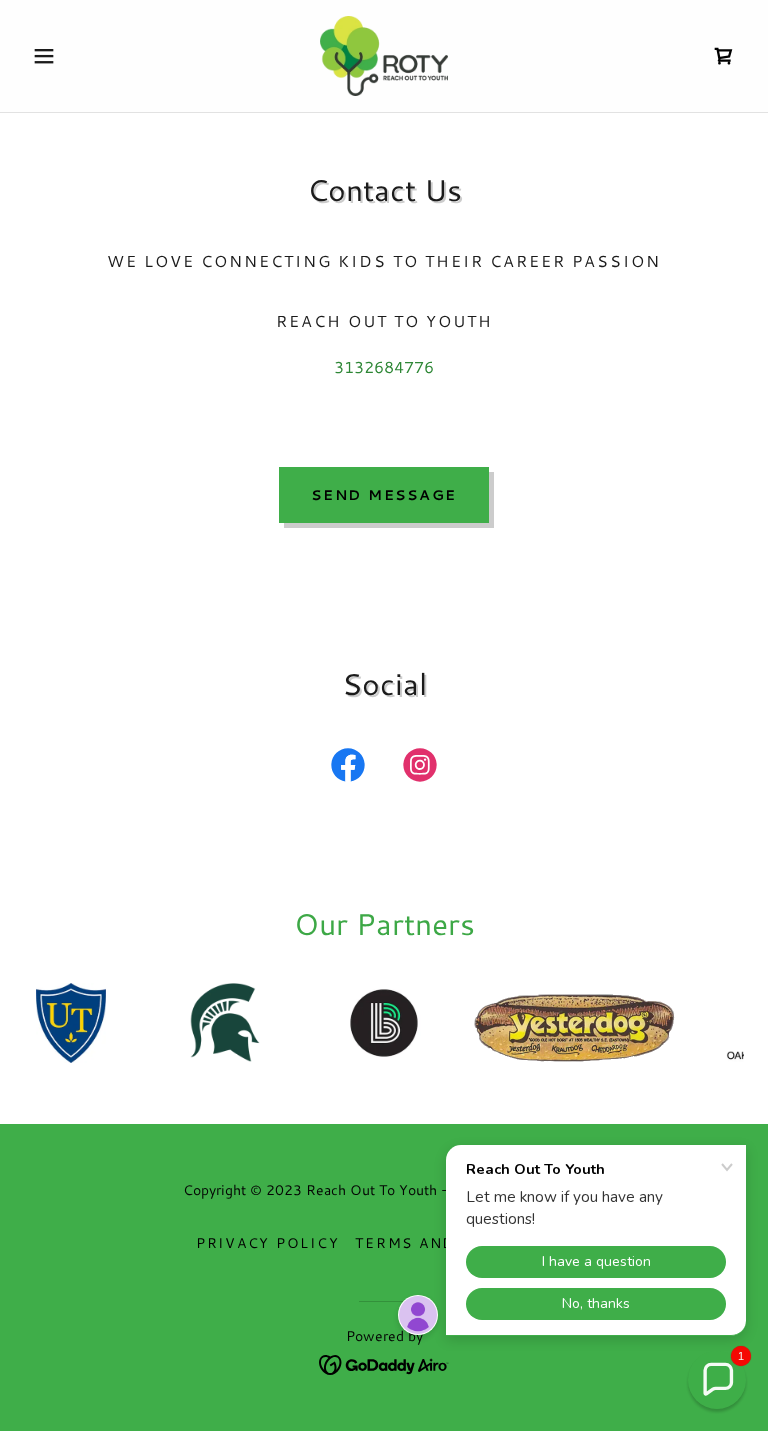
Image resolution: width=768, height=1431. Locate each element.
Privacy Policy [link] (268, 1243)
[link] (384, 56)
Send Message (384, 495)
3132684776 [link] (384, 366)
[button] (78, 56)
